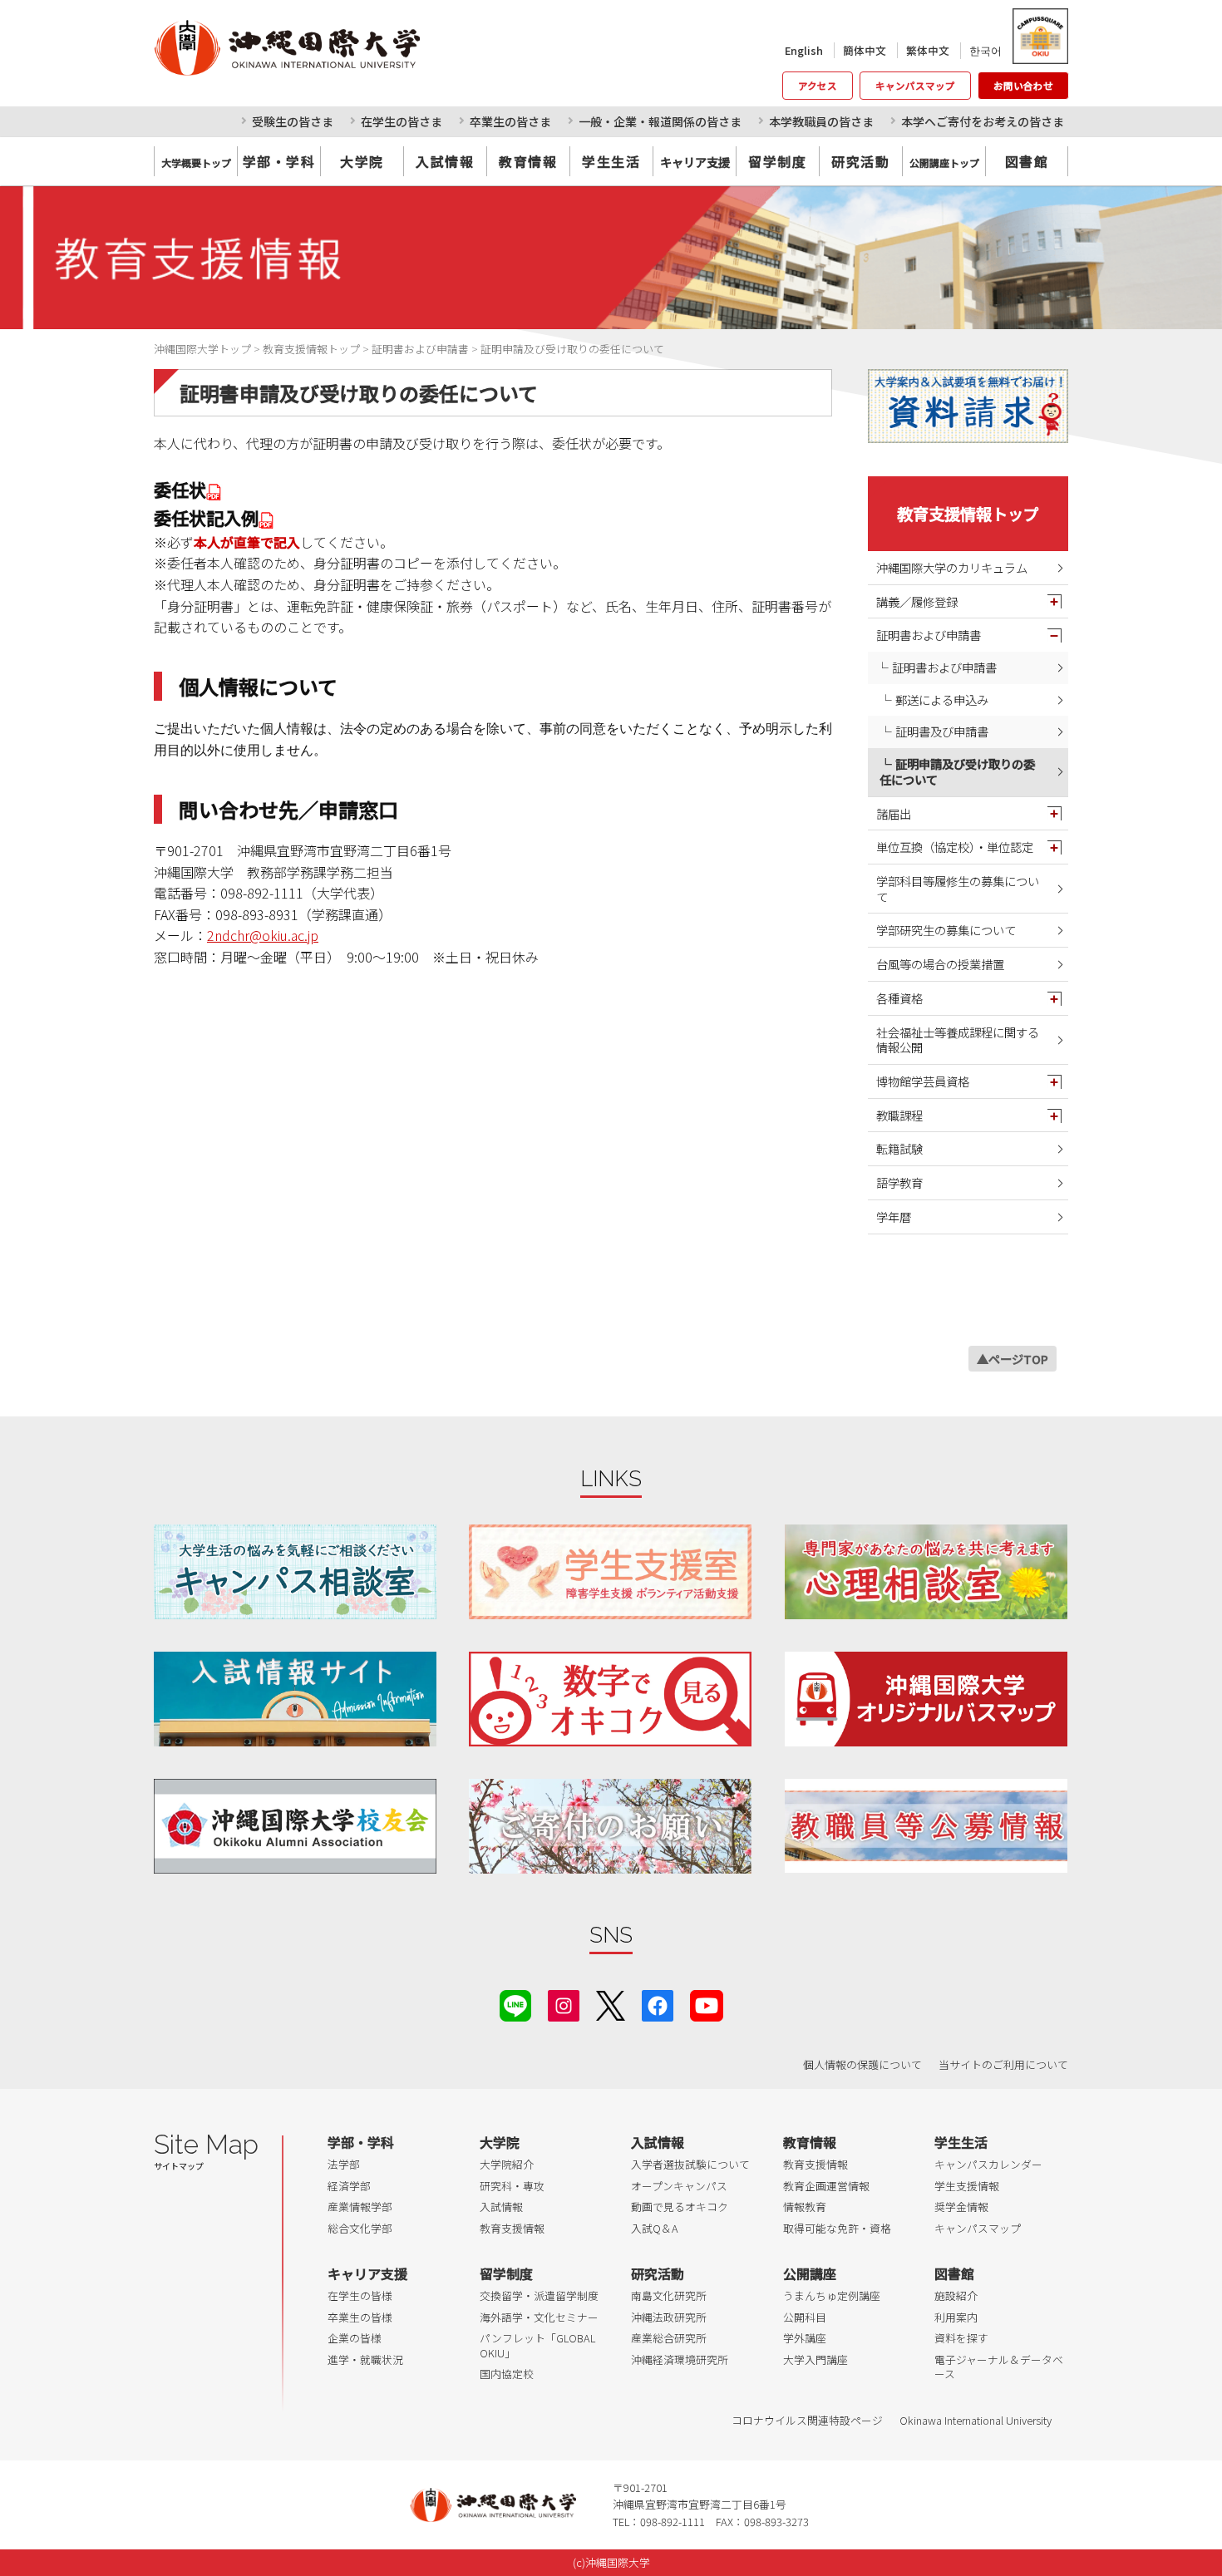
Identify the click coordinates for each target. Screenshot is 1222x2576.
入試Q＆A (655, 2228)
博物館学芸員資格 (923, 1081)
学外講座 (805, 2338)
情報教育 (805, 2207)
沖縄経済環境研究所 (680, 2359)
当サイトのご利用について (1003, 2064)
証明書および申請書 (929, 635)
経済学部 (349, 2186)
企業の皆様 (355, 2338)
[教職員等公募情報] (926, 1826)
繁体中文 (928, 50)
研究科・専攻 (512, 2186)
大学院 (362, 161)
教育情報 (528, 161)
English (804, 50)
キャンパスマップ (915, 86)
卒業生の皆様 (360, 2317)
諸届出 (894, 813)
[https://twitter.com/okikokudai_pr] (611, 2004)
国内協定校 (507, 2374)
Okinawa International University (976, 2420)
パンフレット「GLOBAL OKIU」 (537, 2345)
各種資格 (899, 998)
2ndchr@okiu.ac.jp (263, 935)
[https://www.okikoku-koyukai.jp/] (295, 1826)
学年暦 (894, 1217)
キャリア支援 (367, 2273)
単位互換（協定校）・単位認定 (955, 847)
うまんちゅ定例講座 (832, 2295)
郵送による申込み (942, 699)
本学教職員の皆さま (821, 121)
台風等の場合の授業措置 (940, 964)
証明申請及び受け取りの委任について (957, 771)
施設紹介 (956, 2295)
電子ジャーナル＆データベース (999, 2367)
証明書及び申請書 (942, 731)
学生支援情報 (967, 2186)
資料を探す (961, 2338)
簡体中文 (865, 50)
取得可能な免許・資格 (837, 2228)
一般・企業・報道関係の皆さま (660, 121)
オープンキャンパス (679, 2186)
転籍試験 (899, 1148)
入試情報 (445, 161)
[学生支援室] (610, 1571)
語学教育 (899, 1182)
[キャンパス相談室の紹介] (295, 1571)
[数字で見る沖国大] (610, 1699)
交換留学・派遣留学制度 (539, 2295)
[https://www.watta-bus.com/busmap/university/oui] (926, 1699)
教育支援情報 (512, 2228)
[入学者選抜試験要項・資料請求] (968, 406)
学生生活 (611, 161)
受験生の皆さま (293, 121)
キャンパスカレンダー (988, 2164)
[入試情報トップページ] (295, 1699)
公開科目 (805, 2317)
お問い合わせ (1023, 86)
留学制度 (777, 161)
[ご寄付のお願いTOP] (610, 1826)
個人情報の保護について (862, 2064)
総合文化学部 (360, 2228)
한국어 (985, 50)
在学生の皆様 (360, 2295)
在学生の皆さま (402, 121)
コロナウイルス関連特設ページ (807, 2420)
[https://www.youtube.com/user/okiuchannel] (707, 2004)
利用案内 (956, 2317)
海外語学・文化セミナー (539, 2317)
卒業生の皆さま (510, 121)
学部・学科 (279, 161)
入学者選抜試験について (690, 2164)
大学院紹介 (507, 2164)
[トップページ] (361, 47)
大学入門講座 (815, 2359)
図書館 (1027, 161)
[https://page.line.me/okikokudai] (515, 2004)
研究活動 (860, 161)
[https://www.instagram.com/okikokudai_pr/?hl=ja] (564, 2004)
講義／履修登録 (917, 601)
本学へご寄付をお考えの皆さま (983, 121)
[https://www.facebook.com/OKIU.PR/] (658, 2004)
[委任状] (214, 489)
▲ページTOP (1013, 1359)
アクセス (818, 86)
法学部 (344, 2164)
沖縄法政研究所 (669, 2317)
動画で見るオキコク (680, 2207)
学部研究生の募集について (946, 930)
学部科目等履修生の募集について (958, 889)
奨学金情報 (961, 2207)
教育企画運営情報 (826, 2186)
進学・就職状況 (365, 2359)
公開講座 (810, 2273)
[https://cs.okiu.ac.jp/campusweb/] (1040, 36)
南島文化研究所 (669, 2295)
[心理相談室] (926, 1571)
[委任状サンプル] (267, 517)
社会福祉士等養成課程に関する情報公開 (958, 1040)
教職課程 (899, 1115)
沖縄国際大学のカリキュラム (952, 567)
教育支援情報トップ (968, 514)
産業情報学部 (360, 2207)
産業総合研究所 (669, 2338)
